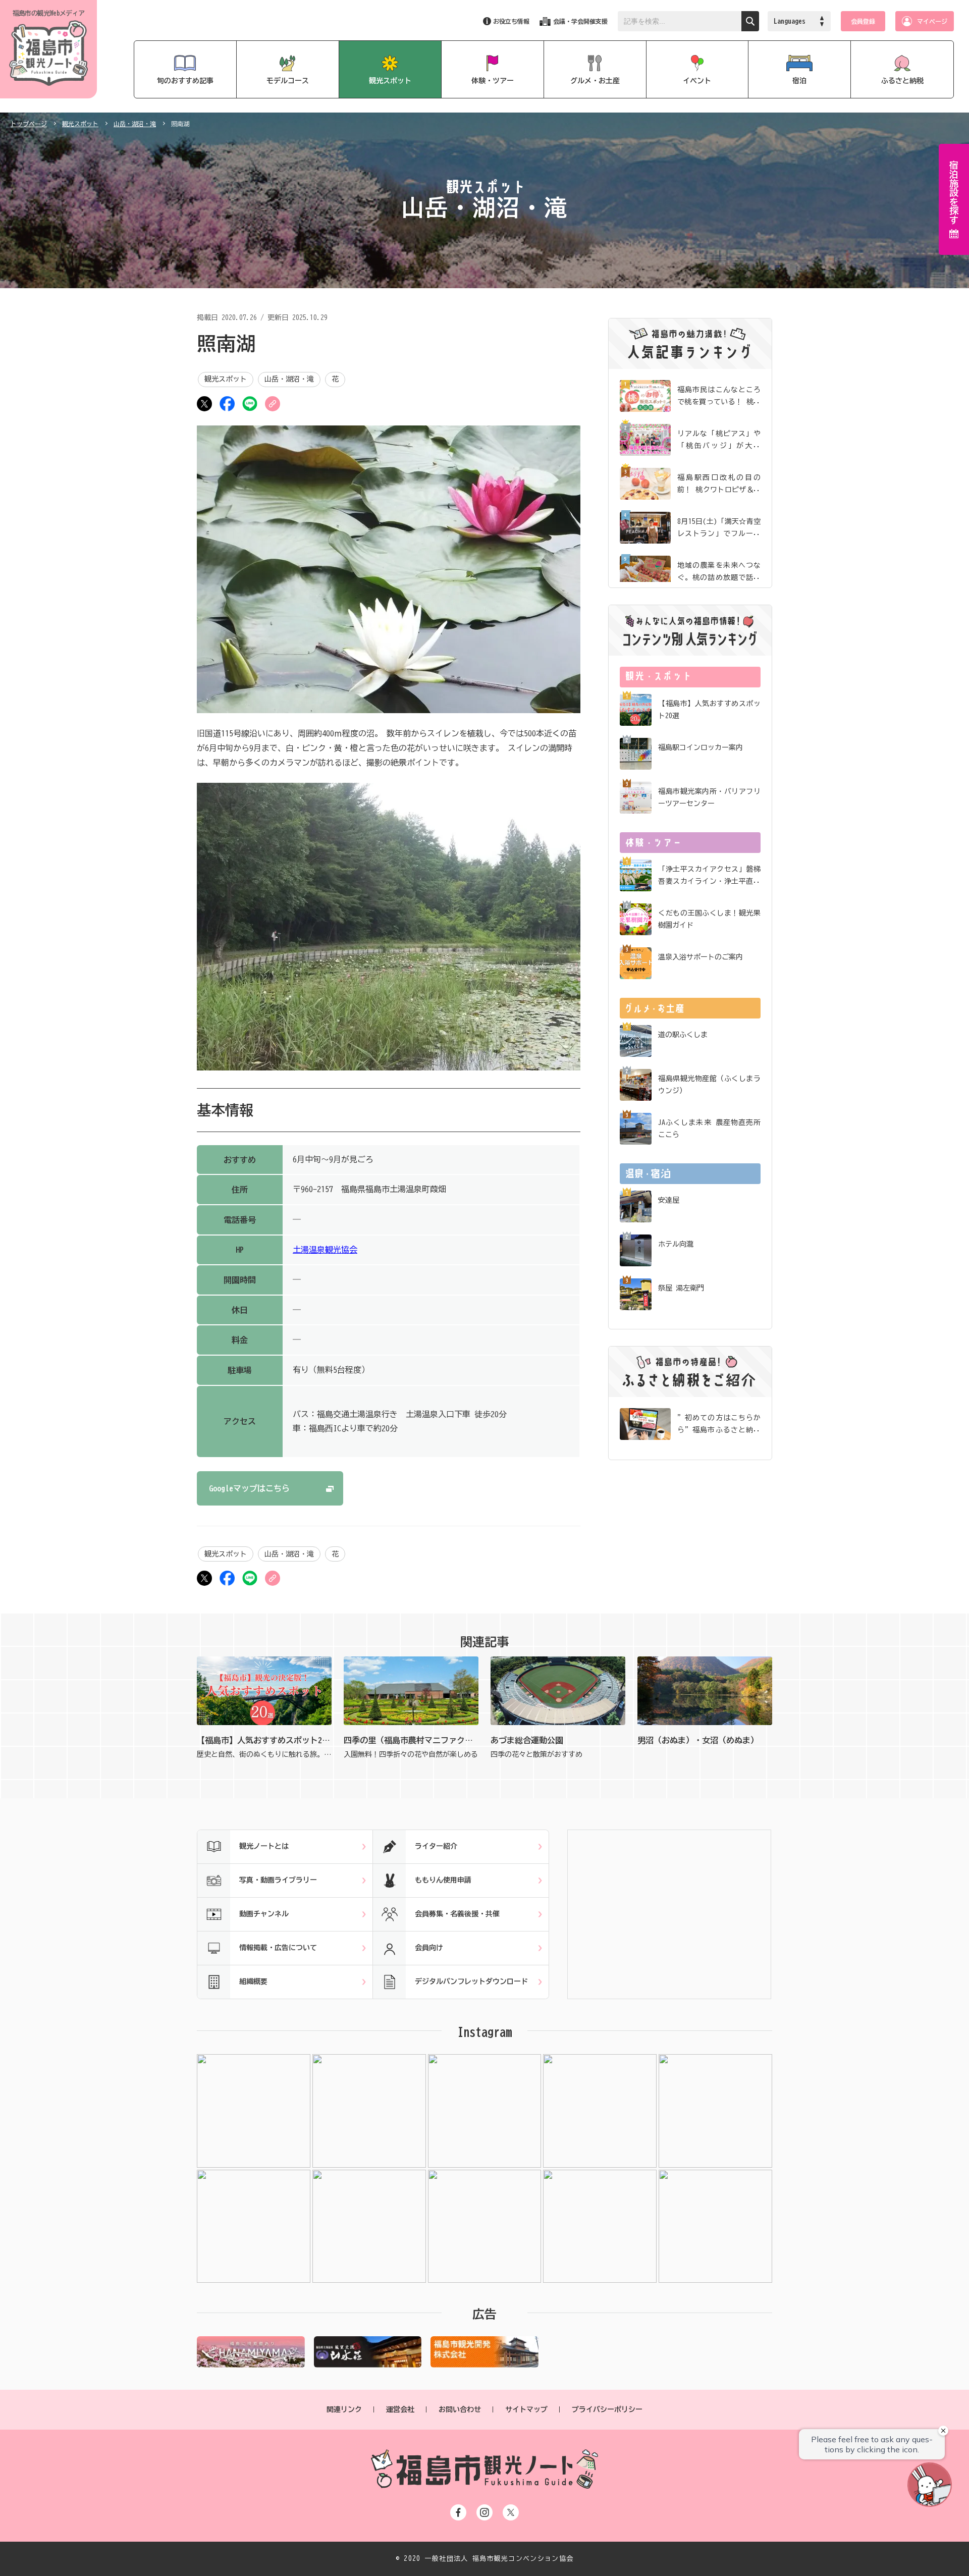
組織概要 (253, 1981)
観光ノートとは (264, 1846)
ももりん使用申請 (443, 1880)
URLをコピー (273, 404)
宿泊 (799, 81)
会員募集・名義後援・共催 (457, 1914)
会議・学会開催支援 (580, 21)
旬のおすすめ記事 (185, 81)
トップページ (29, 124)
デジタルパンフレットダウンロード (471, 1981)
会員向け (429, 1948)
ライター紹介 (436, 1846)
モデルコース (288, 81)
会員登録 (863, 21)
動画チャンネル (264, 1914)
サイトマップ (526, 2409)
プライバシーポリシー (607, 2409)
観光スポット (390, 81)
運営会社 (400, 2409)
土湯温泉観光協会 (325, 1250)
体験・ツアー (493, 81)
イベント (697, 81)
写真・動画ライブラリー (278, 1880)
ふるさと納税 (902, 81)
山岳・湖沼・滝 (135, 124)
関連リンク (344, 2409)
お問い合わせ (460, 2409)
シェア (227, 404)
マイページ (932, 21)
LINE (250, 404)
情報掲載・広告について (278, 1948)
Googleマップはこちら (249, 1488)
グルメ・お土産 (595, 81)
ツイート (204, 404)
